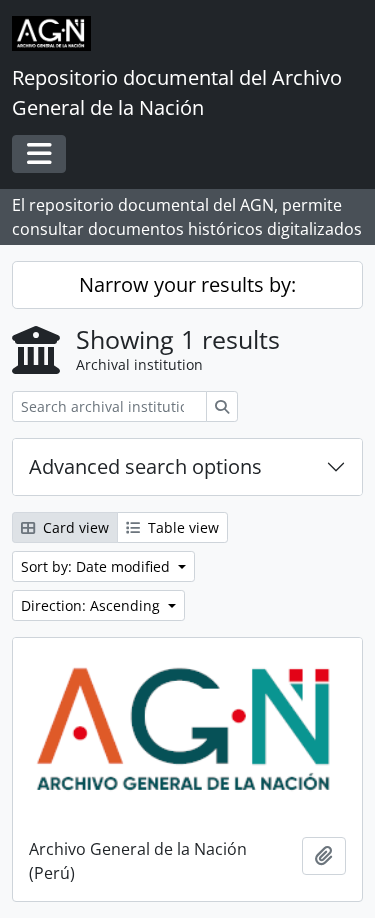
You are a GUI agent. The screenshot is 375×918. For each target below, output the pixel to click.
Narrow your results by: (187, 284)
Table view (181, 527)
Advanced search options (145, 466)
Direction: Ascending (92, 605)
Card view (74, 527)
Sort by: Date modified (97, 566)
